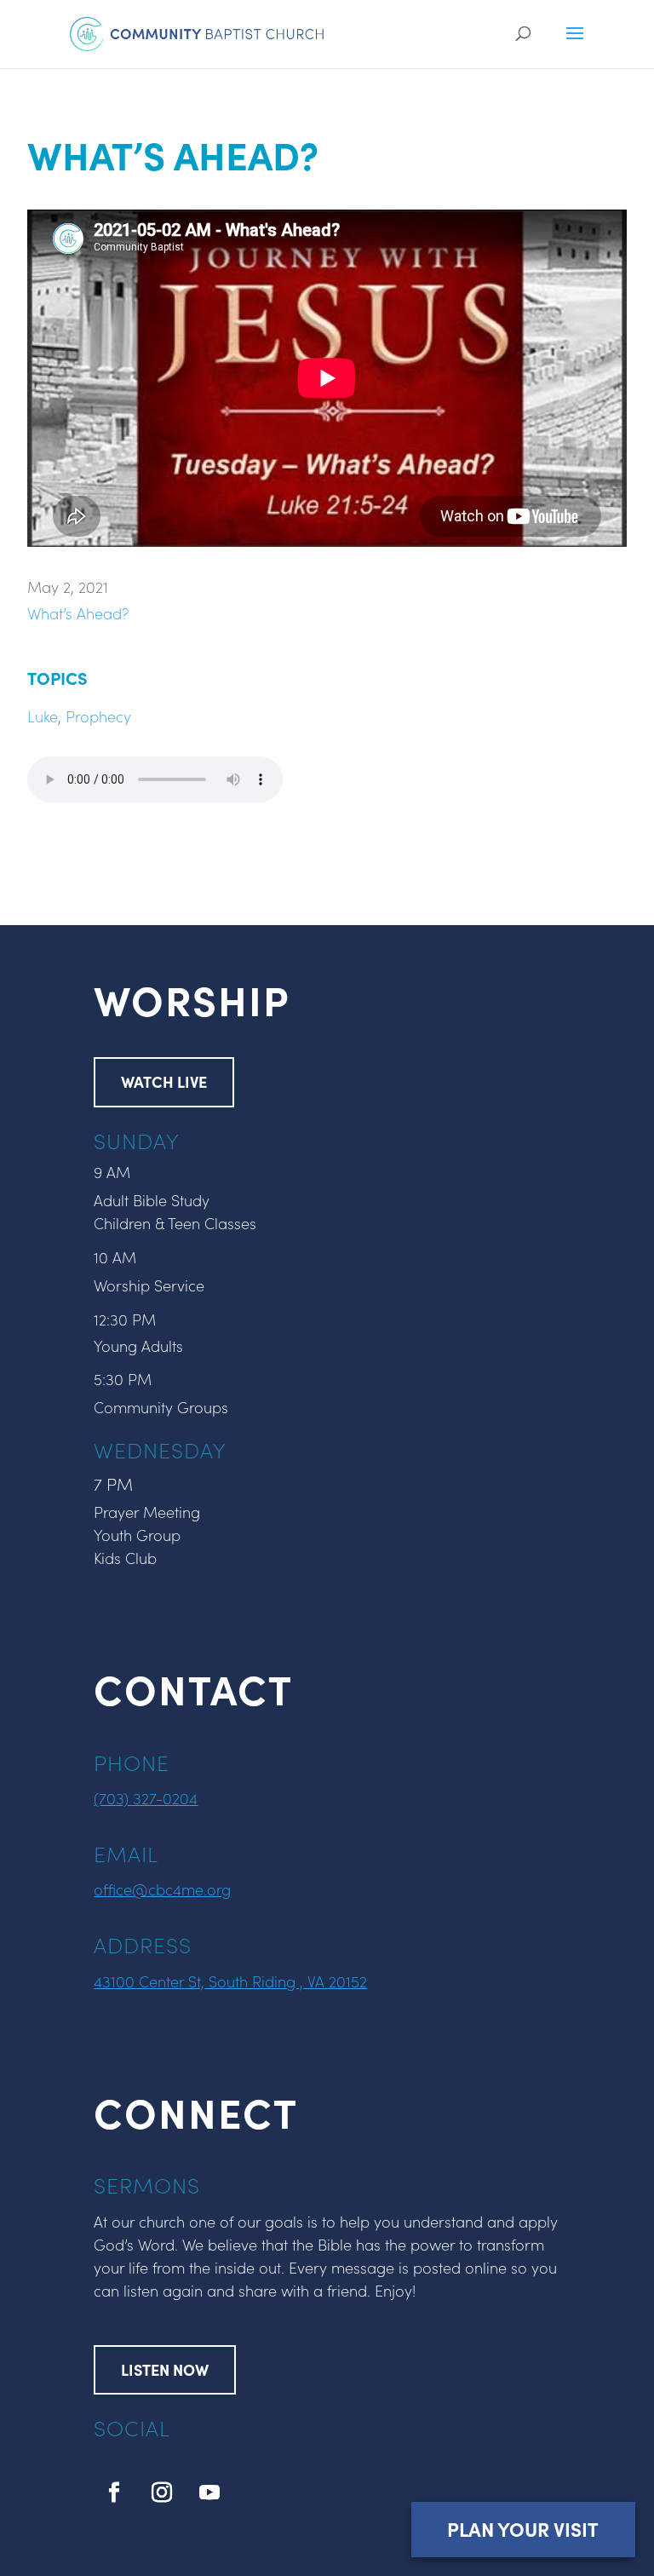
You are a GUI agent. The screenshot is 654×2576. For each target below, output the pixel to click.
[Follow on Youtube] (209, 2493)
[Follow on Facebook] (114, 2493)
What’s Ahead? (78, 613)
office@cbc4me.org (162, 1889)
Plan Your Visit (523, 2529)
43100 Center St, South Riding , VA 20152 (230, 1981)
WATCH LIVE (164, 1081)
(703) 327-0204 (146, 1798)
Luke (43, 716)
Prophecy (98, 716)
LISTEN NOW (165, 2369)
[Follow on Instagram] (162, 2493)
